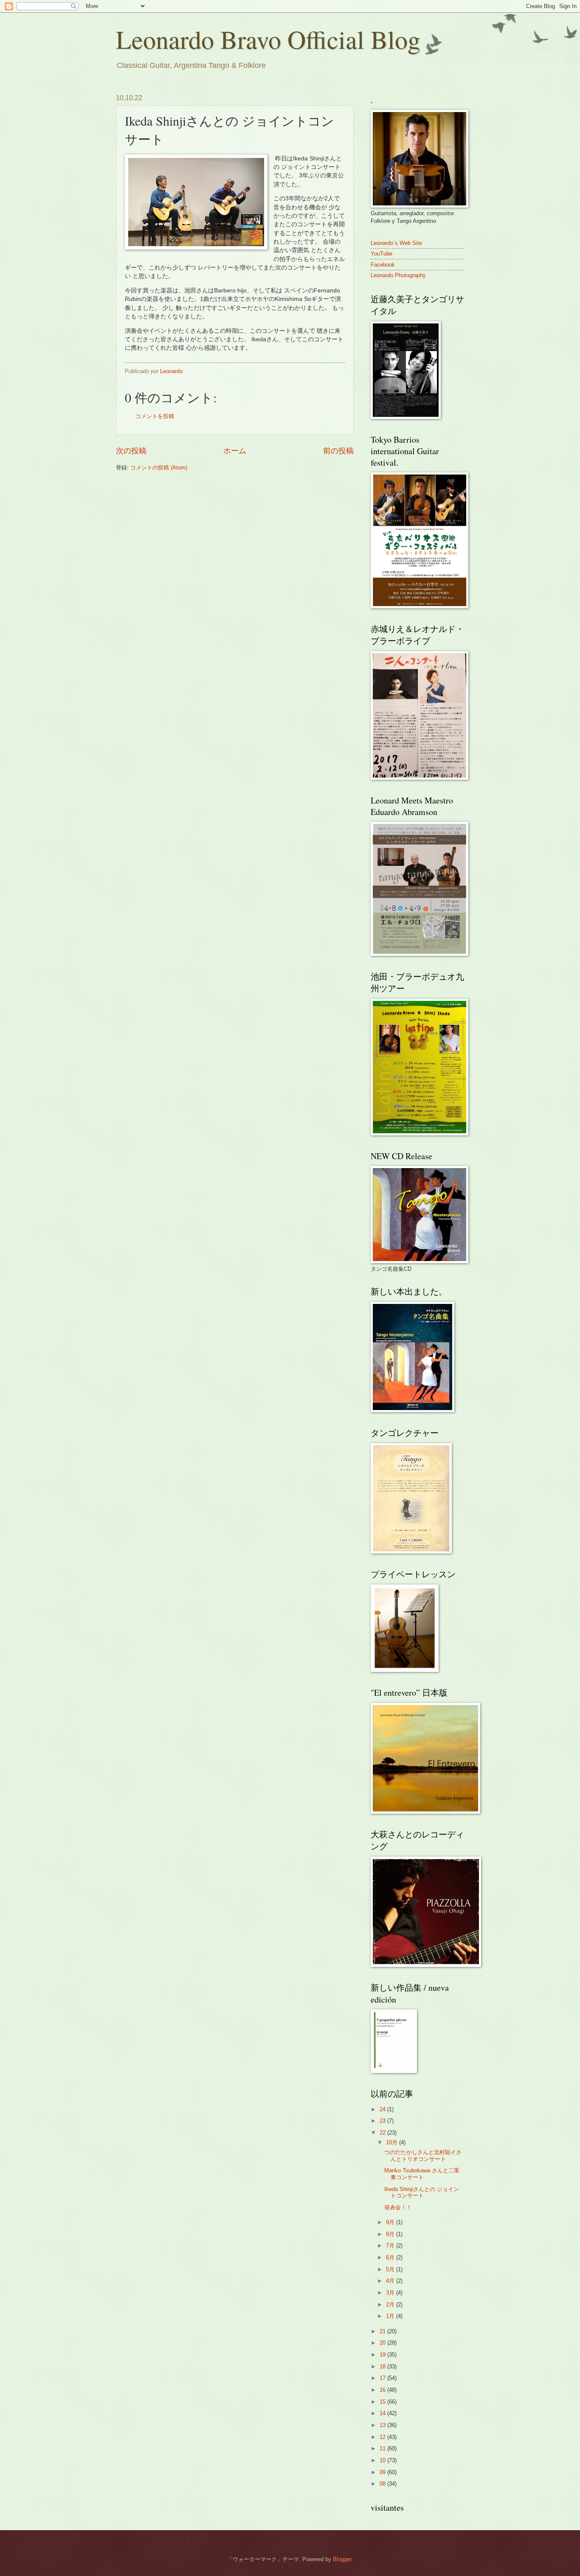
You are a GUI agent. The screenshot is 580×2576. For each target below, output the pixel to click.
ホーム (235, 451)
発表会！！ (398, 2207)
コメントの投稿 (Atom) (159, 468)
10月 (393, 2142)
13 (383, 2425)
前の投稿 (338, 451)
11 (383, 2448)
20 (383, 2343)
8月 (391, 2234)
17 (383, 2378)
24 (383, 2109)
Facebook (383, 265)
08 (383, 2484)
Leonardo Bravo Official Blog (268, 39)
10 (383, 2460)
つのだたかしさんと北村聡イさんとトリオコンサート (423, 2155)
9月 (391, 2222)
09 (383, 2472)
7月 (391, 2246)
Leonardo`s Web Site (396, 243)
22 (383, 2133)
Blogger (342, 2559)
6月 (391, 2257)
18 (383, 2367)
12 (383, 2437)
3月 (391, 2293)
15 (383, 2402)
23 (383, 2121)
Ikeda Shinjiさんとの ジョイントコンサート (422, 2192)
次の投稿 (131, 451)
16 (383, 2390)
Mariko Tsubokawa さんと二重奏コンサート (422, 2174)
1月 (391, 2316)
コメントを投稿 (155, 416)
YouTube (382, 254)
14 (383, 2413)
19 (383, 2355)
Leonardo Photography (398, 275)
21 (383, 2331)
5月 (391, 2269)
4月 (391, 2281)
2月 (391, 2305)
